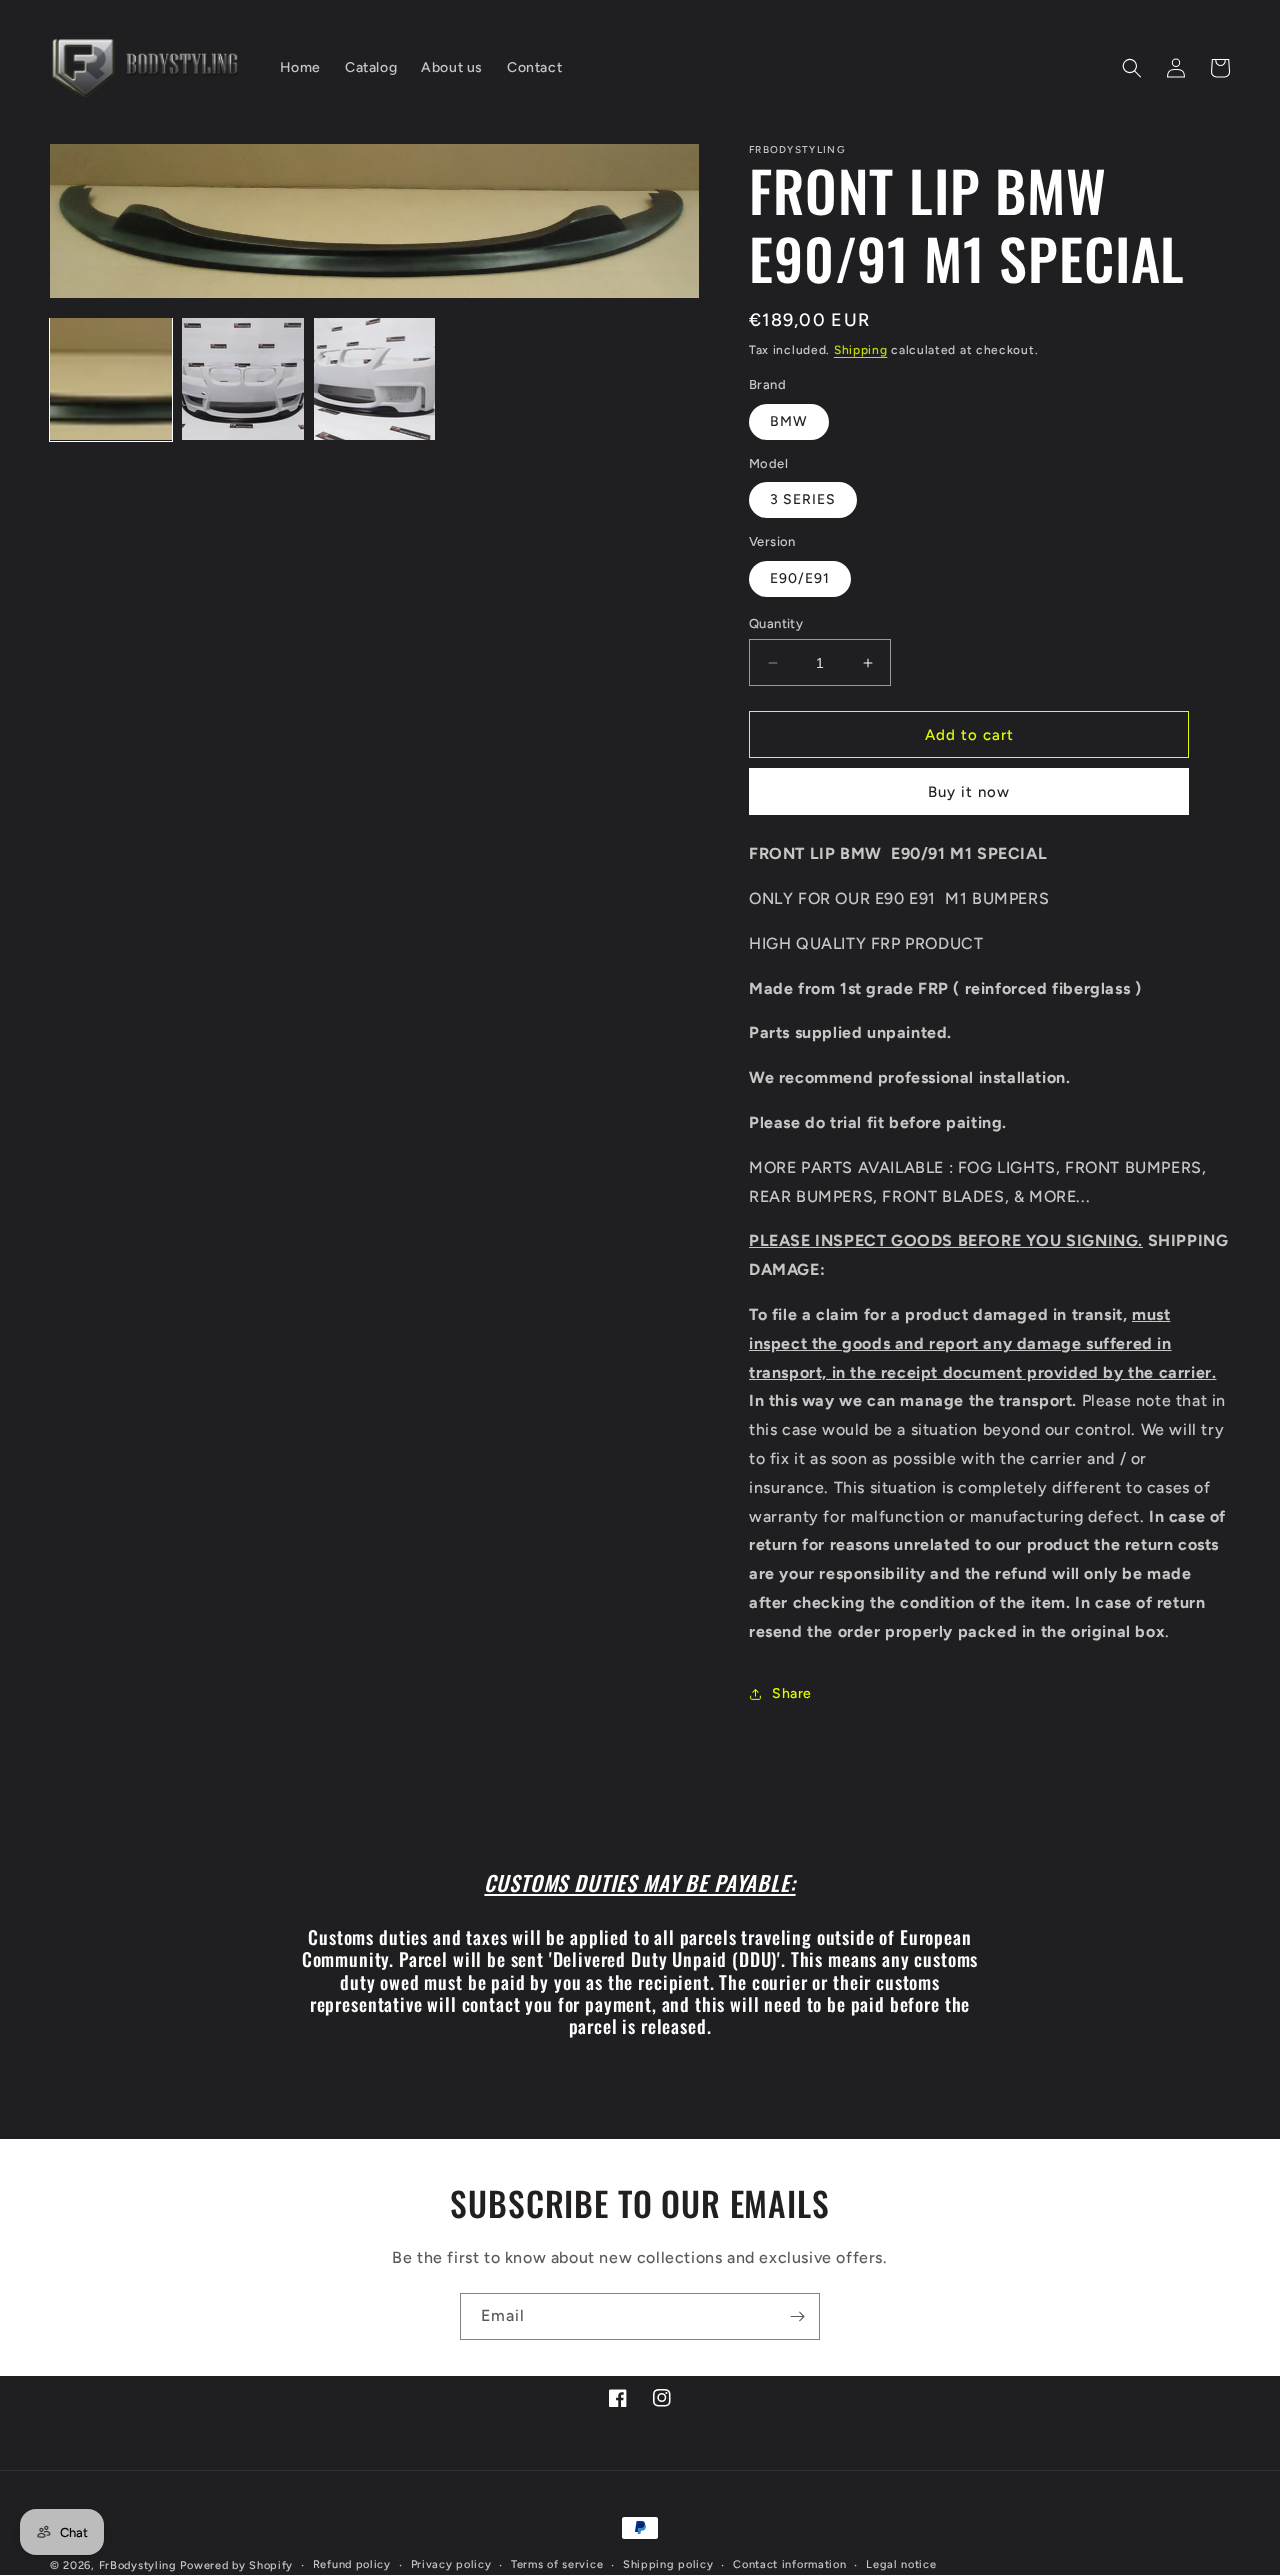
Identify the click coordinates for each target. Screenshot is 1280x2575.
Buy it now (969, 792)
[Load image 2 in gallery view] (243, 379)
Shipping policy (668, 2564)
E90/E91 (800, 578)
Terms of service (557, 2564)
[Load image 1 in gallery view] (111, 379)
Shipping (861, 350)
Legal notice (901, 2564)
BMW (789, 421)
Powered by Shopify (236, 2565)
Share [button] (792, 1693)
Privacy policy (451, 2564)
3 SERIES (803, 499)
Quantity (776, 623)
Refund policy (352, 2564)
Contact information (789, 2564)
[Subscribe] (797, 2316)
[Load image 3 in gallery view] (375, 379)
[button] (1132, 68)
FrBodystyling (138, 2565)
